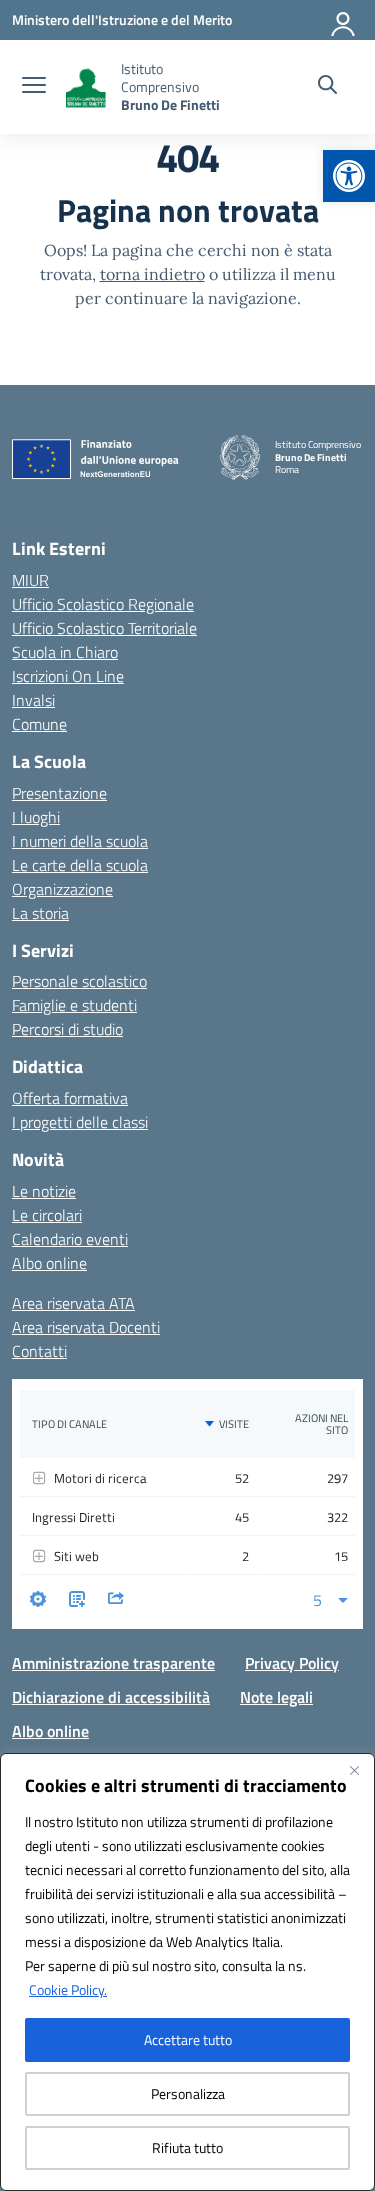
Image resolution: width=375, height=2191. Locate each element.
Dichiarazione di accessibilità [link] (111, 1697)
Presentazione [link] (59, 793)
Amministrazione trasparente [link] (113, 1663)
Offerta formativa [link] (70, 1098)
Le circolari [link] (47, 1215)
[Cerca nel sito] (327, 87)
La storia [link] (40, 913)
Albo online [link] (49, 1263)
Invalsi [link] (33, 700)
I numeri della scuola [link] (80, 841)
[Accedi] (344, 20)
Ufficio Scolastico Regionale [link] (103, 604)
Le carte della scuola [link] (80, 865)
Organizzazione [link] (62, 889)
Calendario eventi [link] (70, 1239)
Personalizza (188, 2093)
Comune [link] (39, 724)
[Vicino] (354, 1770)
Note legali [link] (276, 1697)
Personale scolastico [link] (79, 981)
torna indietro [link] (152, 274)
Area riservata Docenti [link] (86, 1327)
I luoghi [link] (36, 817)
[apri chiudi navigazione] (34, 87)
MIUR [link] (30, 580)
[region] (187, 1972)
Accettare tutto (188, 2039)
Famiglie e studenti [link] (74, 1005)
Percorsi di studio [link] (67, 1029)
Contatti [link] (39, 1351)
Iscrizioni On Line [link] (68, 676)
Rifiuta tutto (187, 2147)
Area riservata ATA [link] (73, 1303)
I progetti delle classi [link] (80, 1122)
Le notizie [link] (44, 1191)
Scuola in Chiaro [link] (65, 652)
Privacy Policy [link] (292, 1663)
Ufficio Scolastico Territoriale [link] (104, 628)
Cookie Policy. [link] (68, 1989)
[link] (349, 176)
